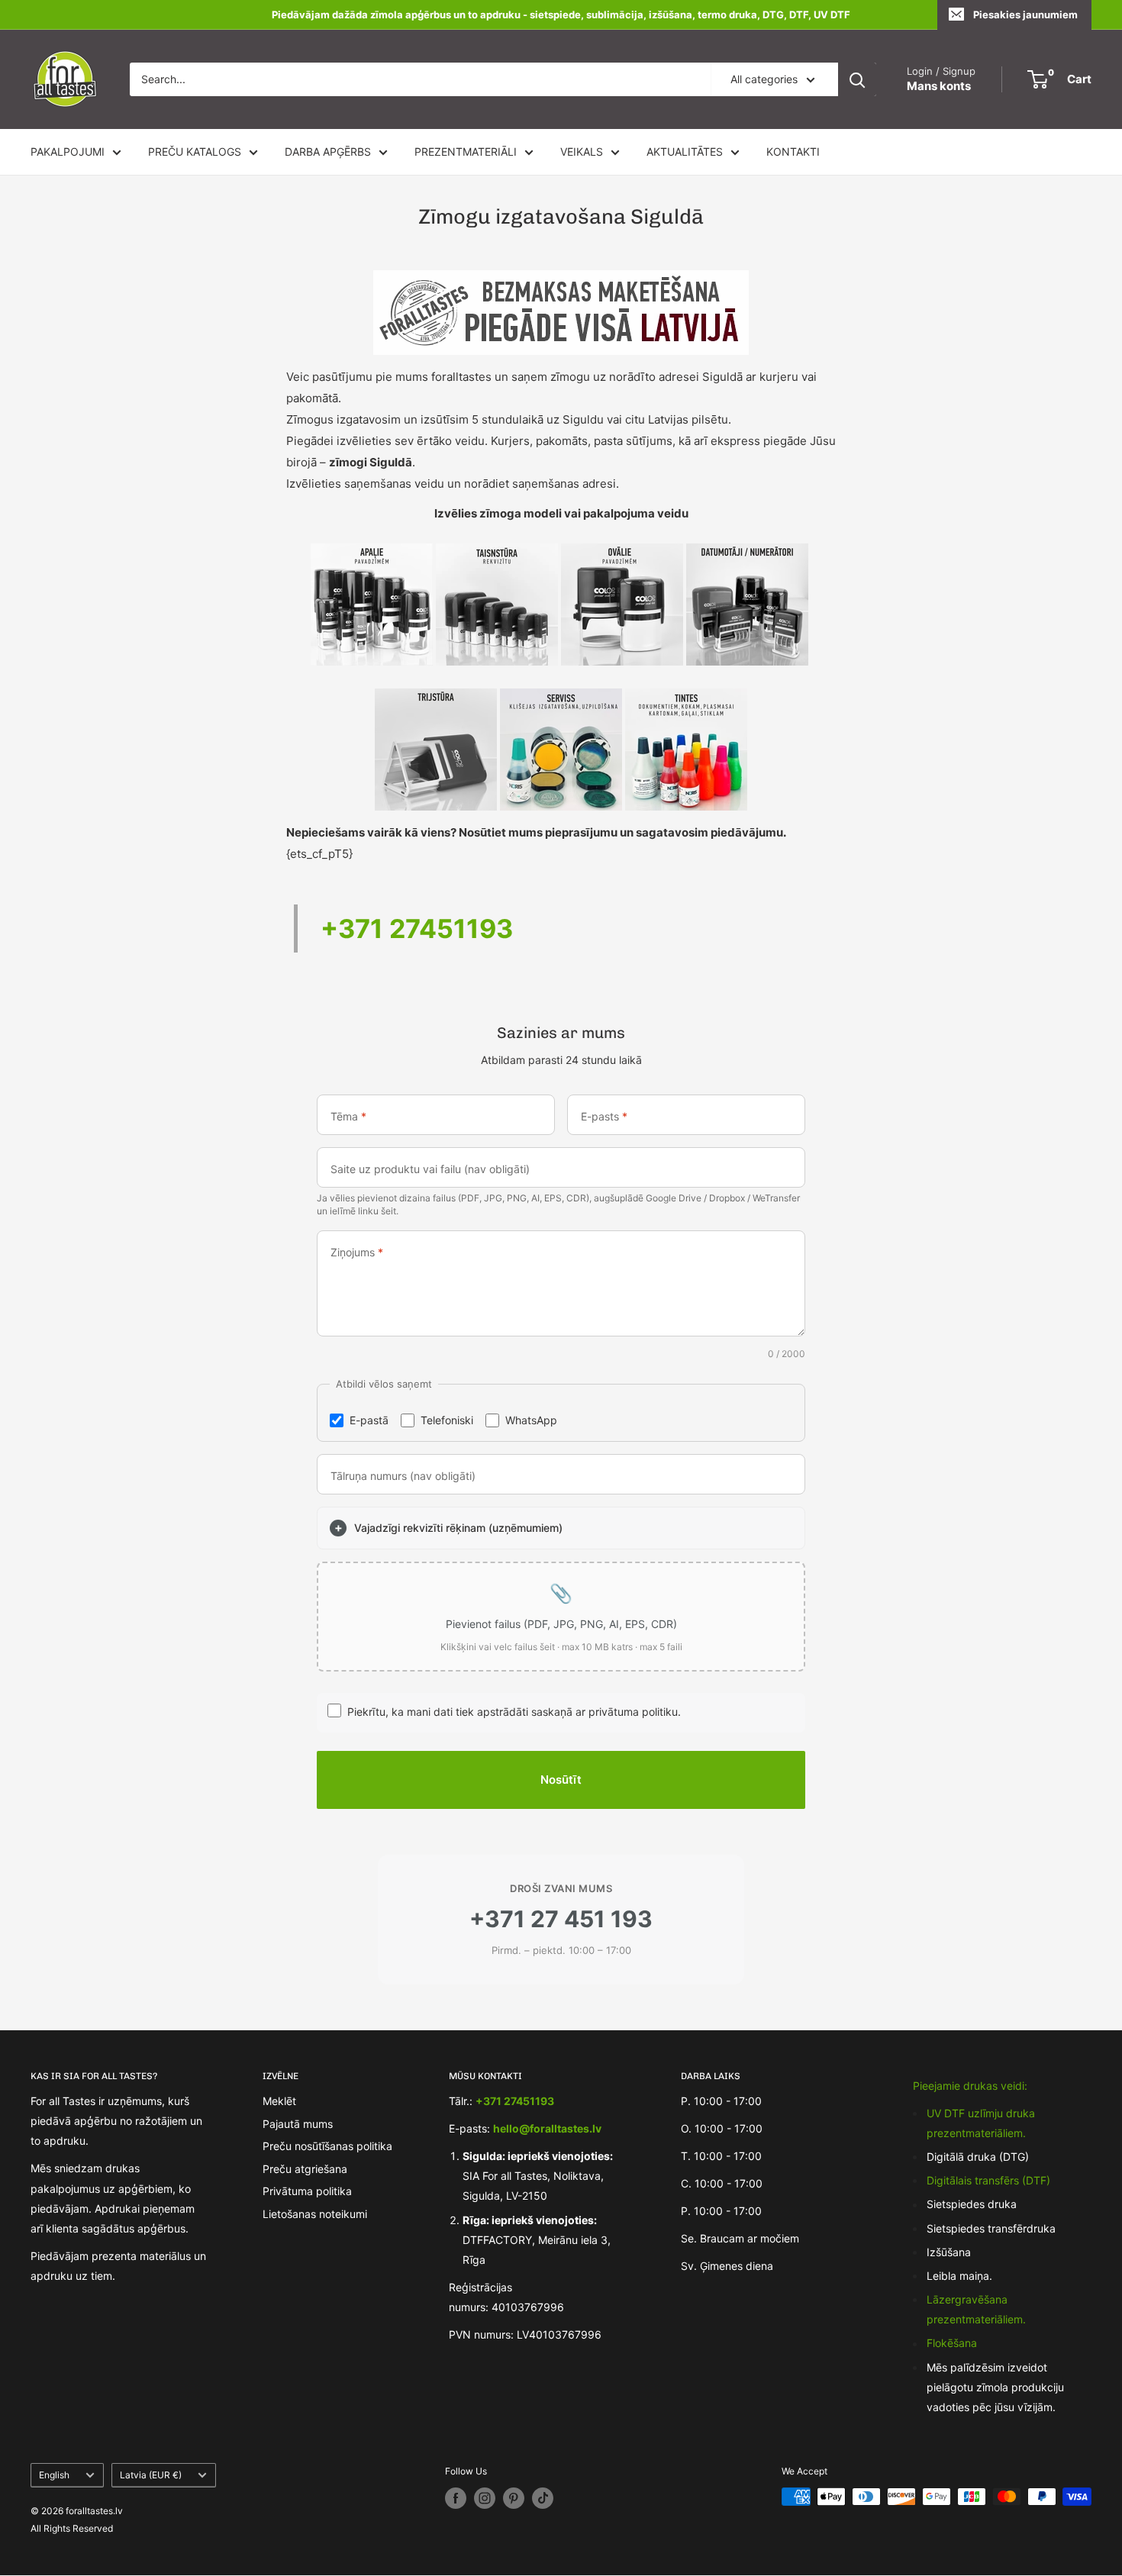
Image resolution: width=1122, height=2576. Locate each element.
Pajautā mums (298, 2124)
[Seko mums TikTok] (543, 2498)
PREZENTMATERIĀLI (466, 152)
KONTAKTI (793, 152)
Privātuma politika (307, 2191)
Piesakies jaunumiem (1025, 15)
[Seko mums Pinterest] (514, 2498)
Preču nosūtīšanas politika (327, 2146)
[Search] (857, 79)
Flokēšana (952, 2343)
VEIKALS (582, 152)
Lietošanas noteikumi (315, 2214)
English (54, 2475)
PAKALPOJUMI (68, 152)
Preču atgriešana (305, 2169)
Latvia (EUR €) (151, 2475)
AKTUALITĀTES (685, 152)
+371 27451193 (417, 929)
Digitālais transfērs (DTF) (988, 2180)
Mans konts (939, 86)
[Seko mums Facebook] (456, 2498)
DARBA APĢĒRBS (328, 152)
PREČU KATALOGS (195, 152)
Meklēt (279, 2101)
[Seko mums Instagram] (485, 2498)
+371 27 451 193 (561, 1919)
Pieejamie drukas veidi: (970, 2086)
